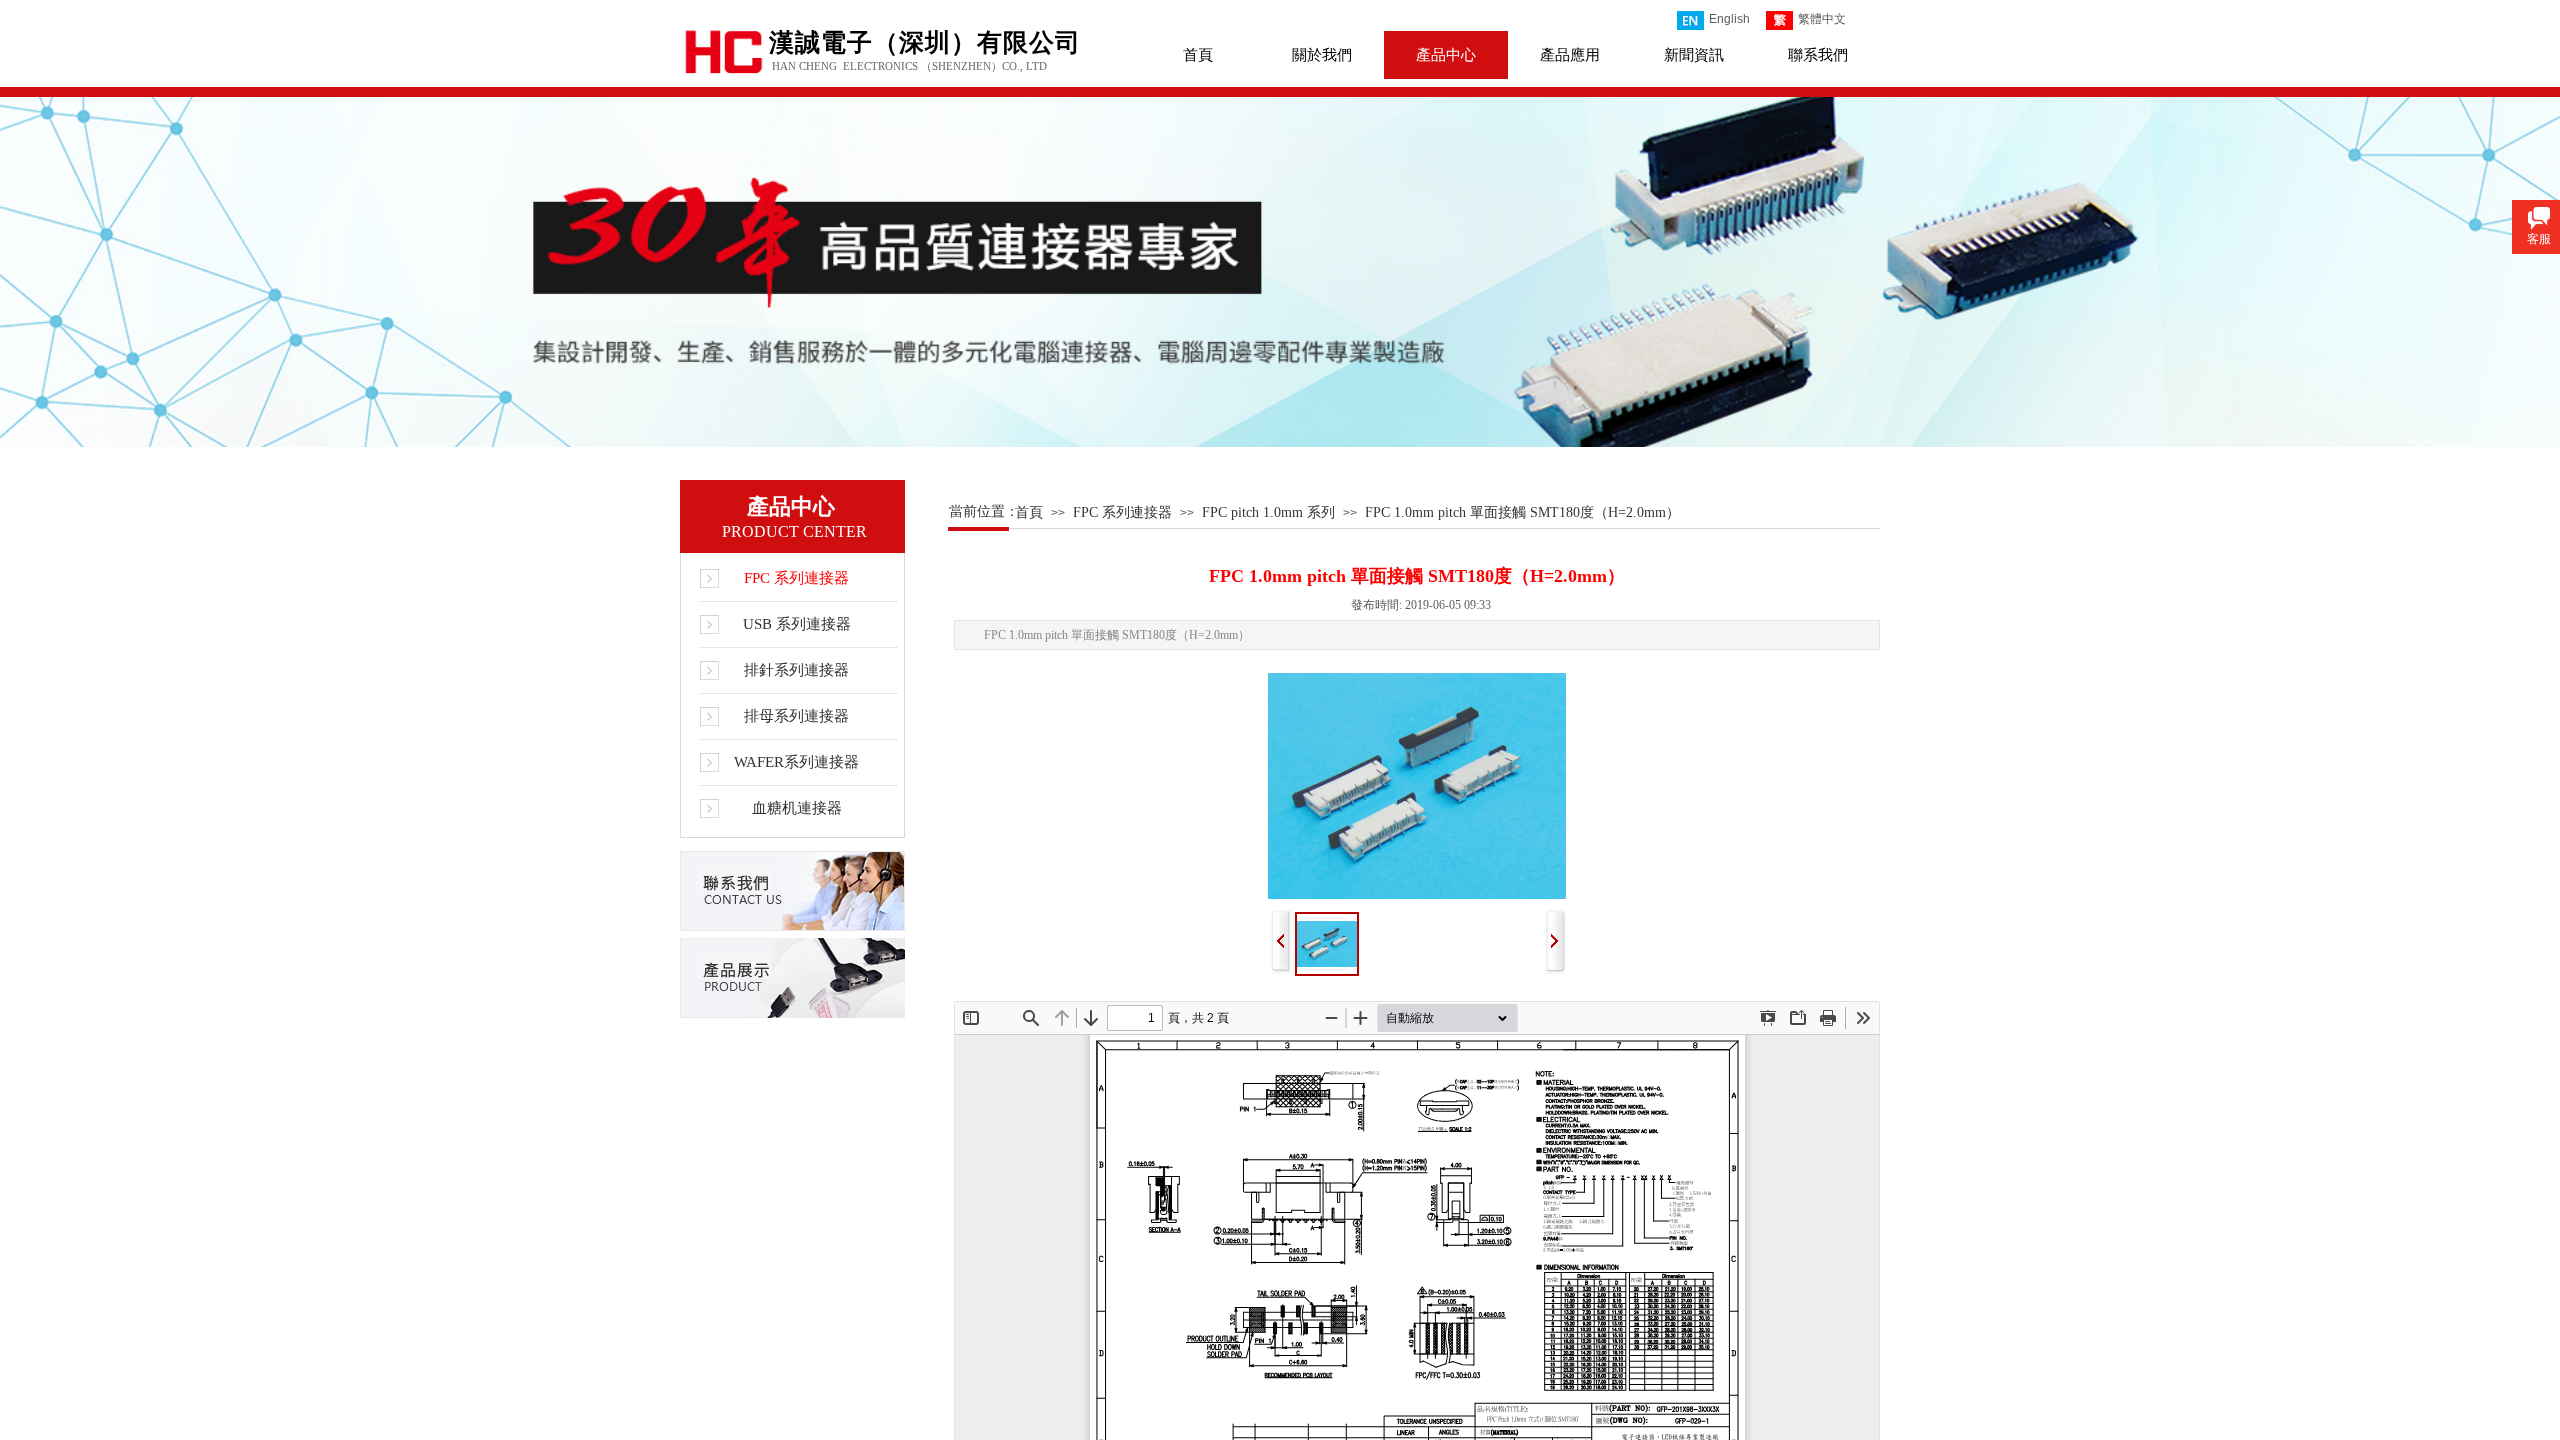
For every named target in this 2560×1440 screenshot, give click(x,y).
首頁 (1198, 55)
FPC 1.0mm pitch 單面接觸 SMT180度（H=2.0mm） (1522, 512)
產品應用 (1570, 55)
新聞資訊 (1694, 55)
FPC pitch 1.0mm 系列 (1268, 512)
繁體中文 (1822, 19)
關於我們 (1322, 55)
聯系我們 (1818, 55)
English (1729, 19)
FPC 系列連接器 (1122, 512)
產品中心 (1446, 55)
